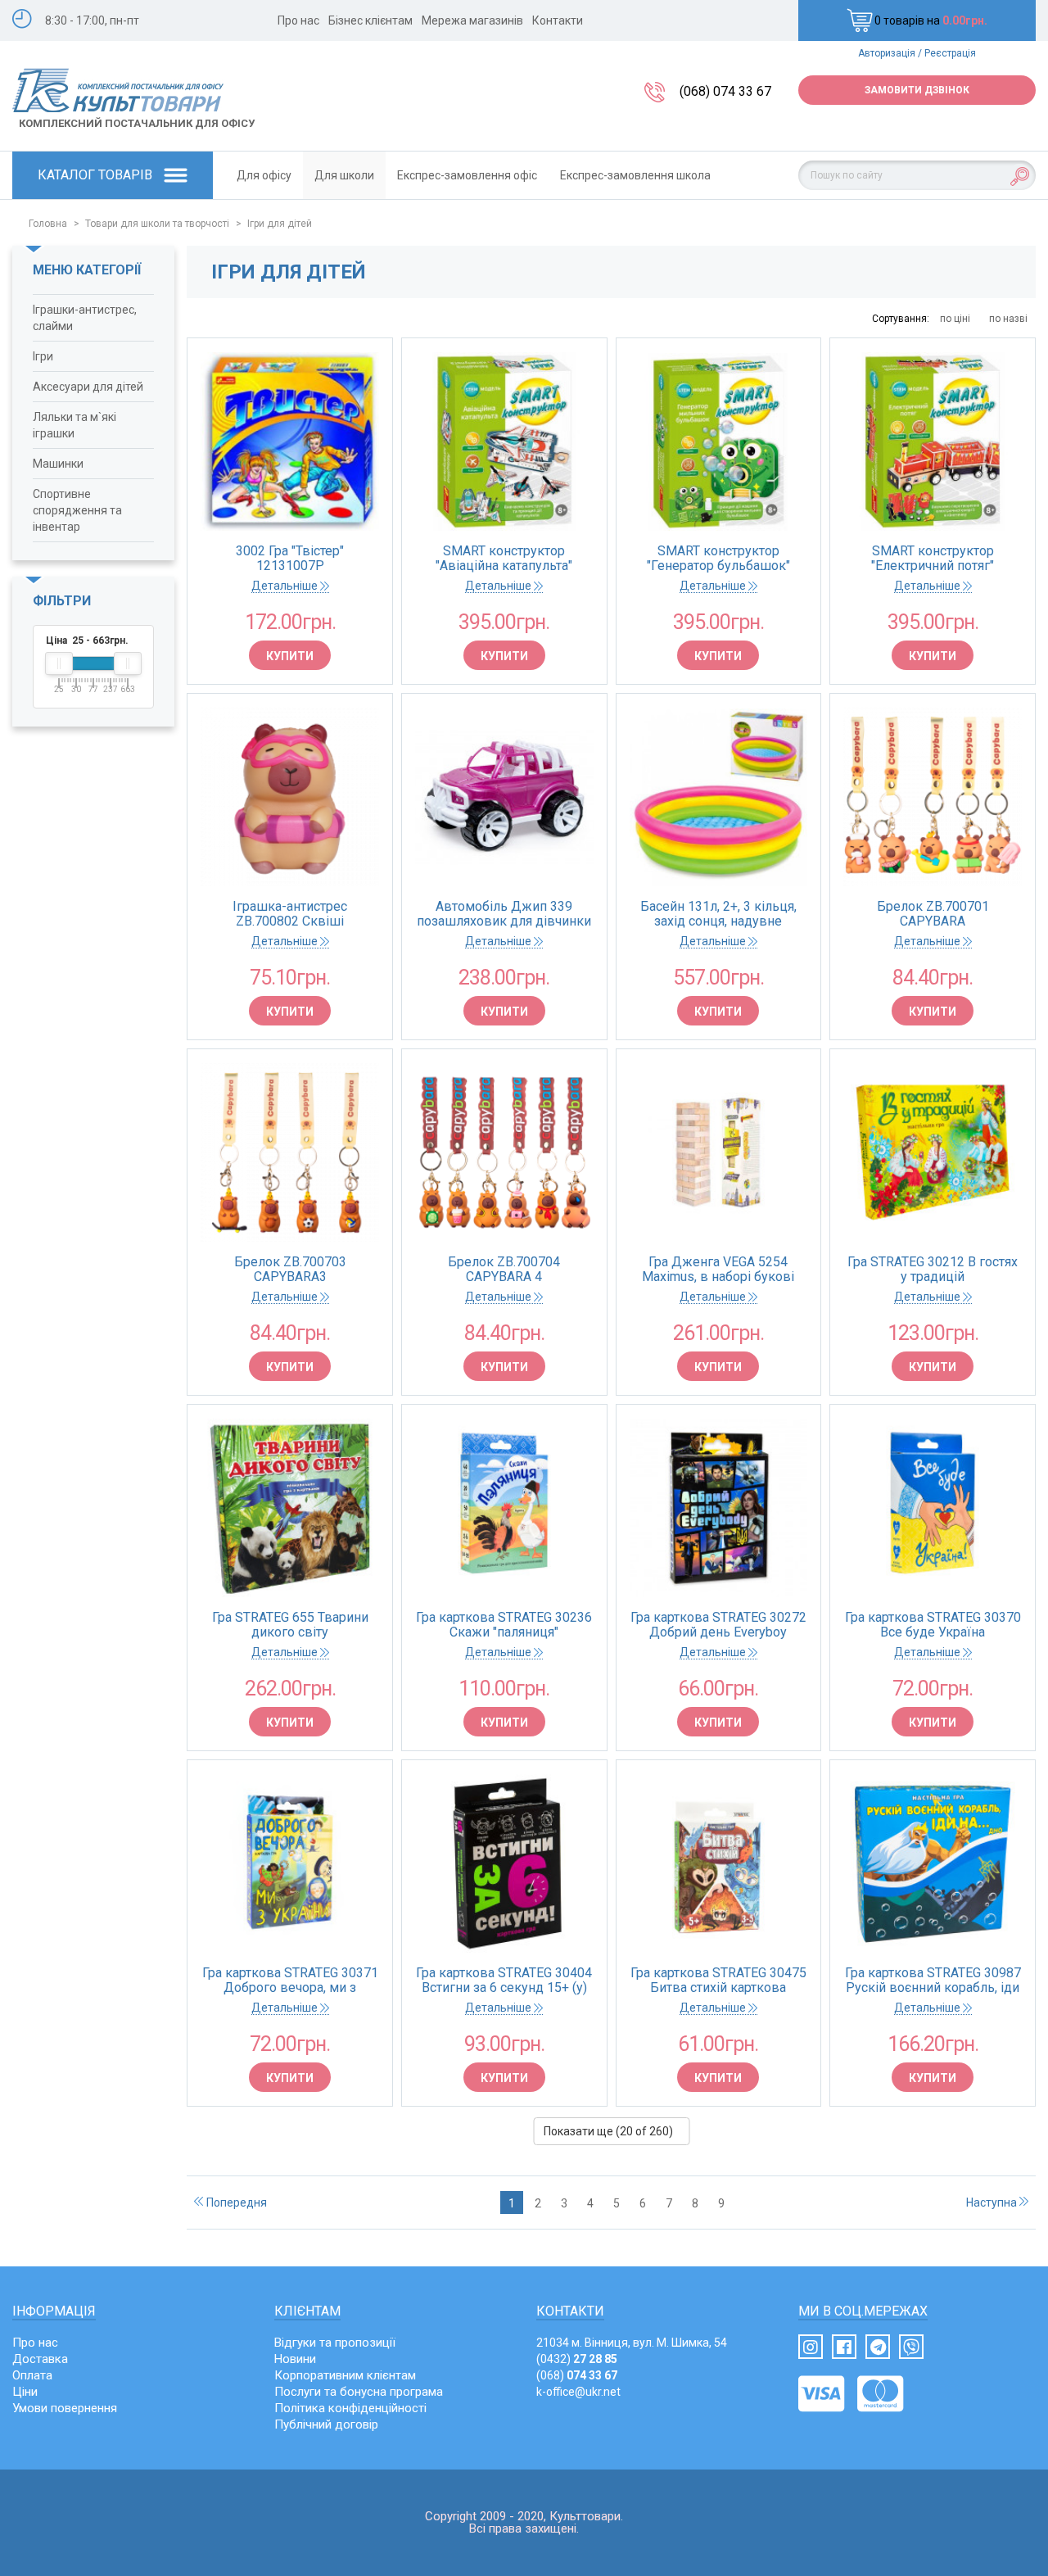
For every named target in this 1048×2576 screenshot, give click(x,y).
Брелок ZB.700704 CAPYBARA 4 (504, 1270)
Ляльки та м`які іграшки (75, 425)
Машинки (58, 464)
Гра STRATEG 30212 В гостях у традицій (933, 1270)
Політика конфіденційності (350, 2408)
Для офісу (264, 175)
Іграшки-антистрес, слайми (85, 318)
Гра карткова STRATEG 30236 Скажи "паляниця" (504, 1625)
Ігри (43, 356)
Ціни (25, 2392)
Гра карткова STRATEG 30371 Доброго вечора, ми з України (290, 1981)
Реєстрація (950, 53)
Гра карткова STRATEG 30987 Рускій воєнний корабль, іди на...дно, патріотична (933, 1981)
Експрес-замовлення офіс (467, 175)
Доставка (40, 2359)
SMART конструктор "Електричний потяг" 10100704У (933, 559)
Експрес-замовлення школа (635, 175)
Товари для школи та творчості (157, 224)
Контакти (558, 20)
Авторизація (887, 53)
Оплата (32, 2375)
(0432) (577, 2359)
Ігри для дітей (280, 224)
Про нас (298, 20)
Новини (295, 2359)
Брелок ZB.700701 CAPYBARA (933, 914)
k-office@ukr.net (578, 2392)
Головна (48, 224)
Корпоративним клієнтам (345, 2375)
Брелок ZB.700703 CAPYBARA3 (290, 1270)
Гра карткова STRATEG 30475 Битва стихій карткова (718, 1981)
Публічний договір (326, 2424)
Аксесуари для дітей (88, 387)
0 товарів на (931, 20)
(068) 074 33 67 (725, 91)
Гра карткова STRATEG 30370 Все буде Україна (933, 1625)
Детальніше (286, 586)
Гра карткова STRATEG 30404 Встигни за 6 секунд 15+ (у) (504, 1981)
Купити (290, 656)
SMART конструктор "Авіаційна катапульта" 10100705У (504, 559)
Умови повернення (65, 2408)
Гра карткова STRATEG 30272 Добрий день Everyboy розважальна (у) (718, 1625)
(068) (577, 2375)
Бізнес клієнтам (370, 20)
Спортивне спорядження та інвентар (77, 510)
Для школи (344, 175)
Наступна (993, 2203)
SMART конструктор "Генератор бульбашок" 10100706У (718, 559)
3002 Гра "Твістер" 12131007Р (290, 559)
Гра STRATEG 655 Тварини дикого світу (290, 1625)
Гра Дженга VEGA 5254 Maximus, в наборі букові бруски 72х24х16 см (718, 1270)
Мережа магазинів (472, 20)
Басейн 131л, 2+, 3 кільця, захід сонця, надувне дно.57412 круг (718, 914)
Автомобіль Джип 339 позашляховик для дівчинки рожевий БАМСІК (504, 914)
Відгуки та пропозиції (335, 2343)
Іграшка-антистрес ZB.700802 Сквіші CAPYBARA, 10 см (290, 914)
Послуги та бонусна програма (359, 2392)
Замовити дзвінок (917, 90)
